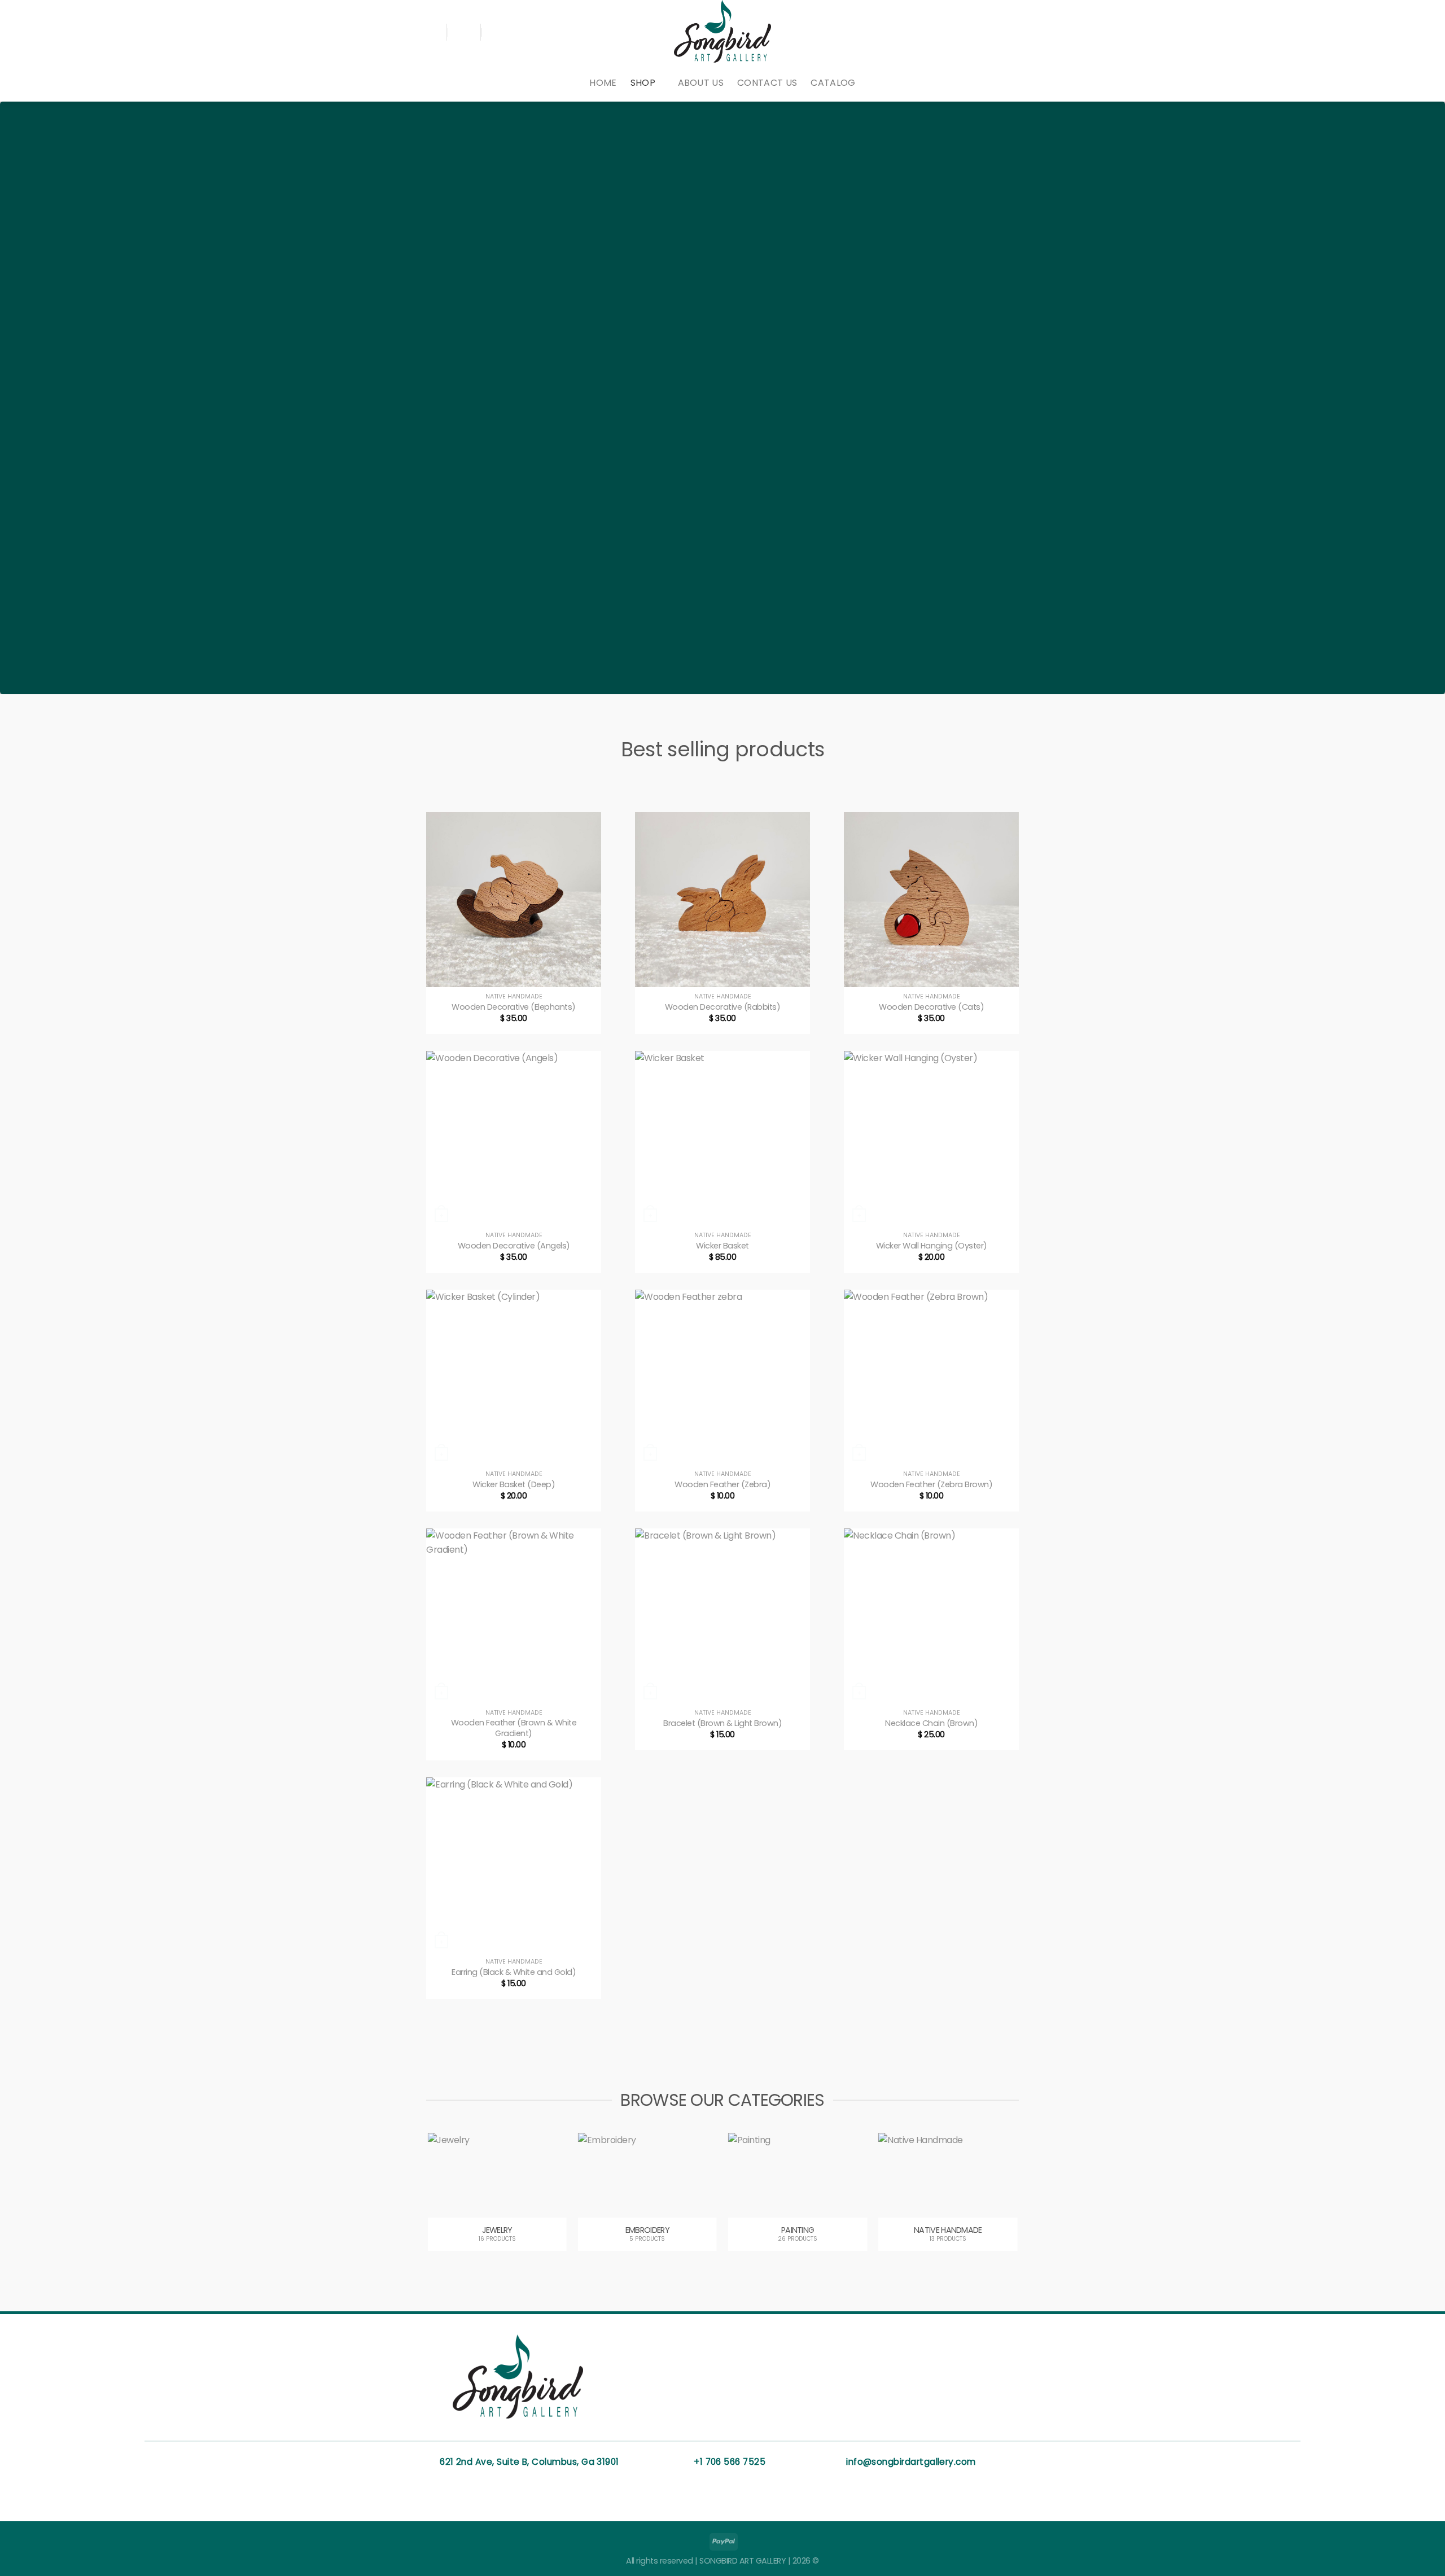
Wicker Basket (722, 1246)
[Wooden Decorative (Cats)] (931, 900)
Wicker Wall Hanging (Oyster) (932, 1246)
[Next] (997, 2208)
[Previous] (448, 2208)
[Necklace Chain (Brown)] (931, 1616)
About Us (701, 83)
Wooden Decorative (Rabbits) (723, 1007)
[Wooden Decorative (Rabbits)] (722, 900)
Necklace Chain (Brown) (931, 1723)
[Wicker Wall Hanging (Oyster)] (931, 1138)
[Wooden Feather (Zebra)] (722, 1377)
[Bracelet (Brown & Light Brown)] (722, 1616)
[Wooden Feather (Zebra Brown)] (931, 1377)
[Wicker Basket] (722, 1138)
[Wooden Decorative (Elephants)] (514, 900)
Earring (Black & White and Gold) (514, 1972)
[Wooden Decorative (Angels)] (514, 1138)
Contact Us (767, 83)
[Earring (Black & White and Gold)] (514, 1865)
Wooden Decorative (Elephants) (514, 1007)
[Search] (431, 32)
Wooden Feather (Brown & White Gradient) (514, 1728)
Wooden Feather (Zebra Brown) (931, 1485)
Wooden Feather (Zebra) (722, 1485)
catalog (833, 83)
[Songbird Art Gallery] (722, 32)
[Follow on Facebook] (997, 32)
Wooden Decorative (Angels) (514, 1246)
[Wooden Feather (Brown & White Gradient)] (514, 1616)
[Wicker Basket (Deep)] (514, 1377)
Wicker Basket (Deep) (514, 1485)
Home (603, 83)
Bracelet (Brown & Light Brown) (722, 1723)
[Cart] (497, 32)
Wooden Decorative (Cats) (931, 1007)
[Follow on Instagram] (1011, 32)
